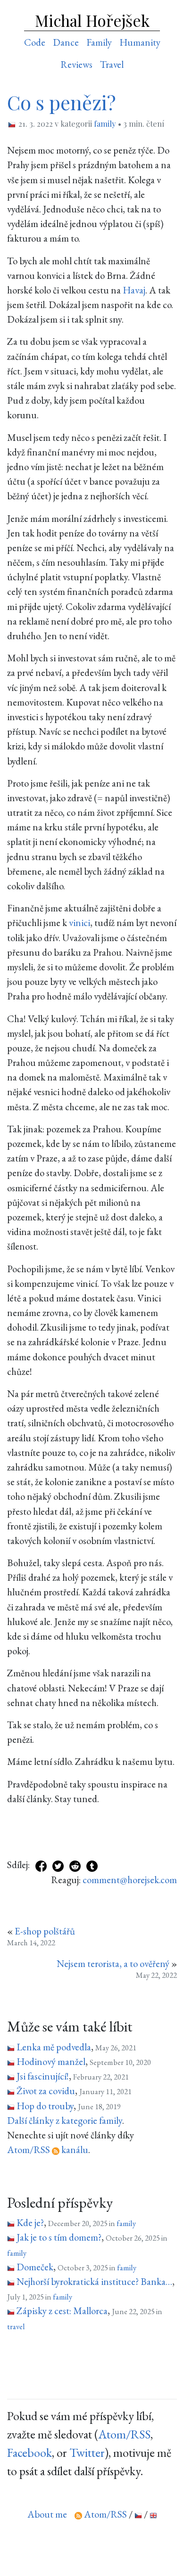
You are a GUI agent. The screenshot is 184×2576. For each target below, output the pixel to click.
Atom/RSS (124, 2434)
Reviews (76, 64)
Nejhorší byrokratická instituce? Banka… (94, 2281)
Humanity (140, 42)
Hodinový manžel (51, 2061)
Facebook (29, 2453)
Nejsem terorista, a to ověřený (113, 1963)
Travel (112, 64)
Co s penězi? (61, 102)
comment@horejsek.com (130, 1880)
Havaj (134, 290)
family (105, 123)
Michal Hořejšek (92, 20)
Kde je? (30, 2223)
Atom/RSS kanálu (48, 2149)
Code (35, 42)
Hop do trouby (45, 2106)
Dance (66, 42)
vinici (79, 922)
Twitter (87, 2453)
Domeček (35, 2267)
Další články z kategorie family (65, 2120)
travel (16, 2326)
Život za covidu (46, 2091)
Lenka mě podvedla (54, 2047)
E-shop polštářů (45, 1931)
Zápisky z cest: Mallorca (62, 2311)
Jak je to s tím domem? (59, 2237)
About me (47, 2514)
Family (99, 42)
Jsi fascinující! (43, 2076)
